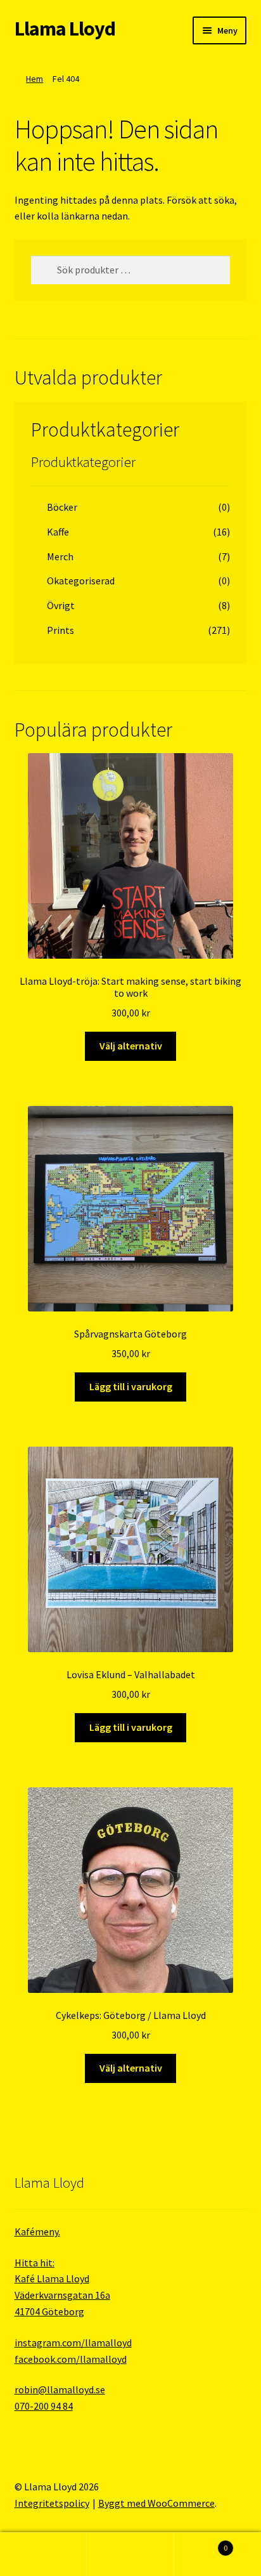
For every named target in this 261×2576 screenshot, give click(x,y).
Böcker (62, 507)
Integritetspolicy (52, 2503)
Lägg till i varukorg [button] (131, 1386)
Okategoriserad (81, 581)
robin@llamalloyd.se (60, 2389)
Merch (60, 556)
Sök (130, 2554)
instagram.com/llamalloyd (73, 2343)
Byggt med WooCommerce (156, 2503)
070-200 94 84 (44, 2406)
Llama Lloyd (65, 29)
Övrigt (61, 605)
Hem (35, 79)
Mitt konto (43, 2554)
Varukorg (201, 2543)
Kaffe (58, 532)
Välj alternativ (131, 1046)
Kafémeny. (37, 2231)
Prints (60, 630)
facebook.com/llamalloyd (71, 2359)
